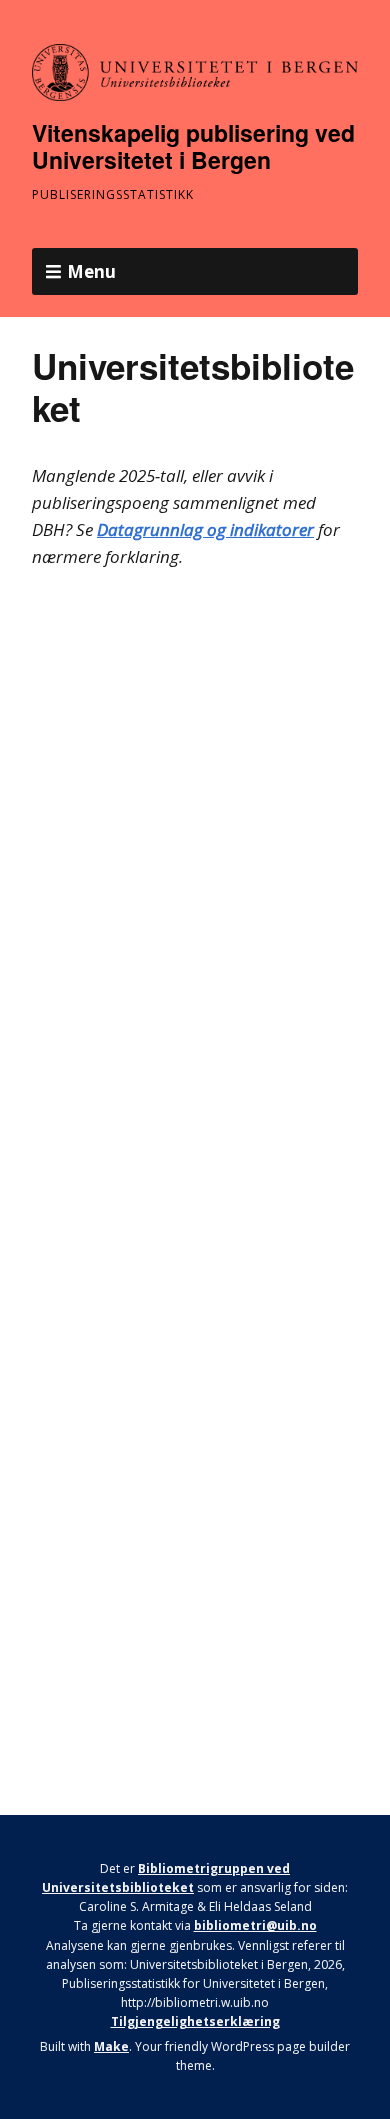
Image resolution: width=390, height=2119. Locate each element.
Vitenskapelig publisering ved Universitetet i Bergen (193, 146)
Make (111, 2046)
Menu (91, 271)
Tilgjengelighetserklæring (195, 2021)
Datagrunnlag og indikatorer (205, 529)
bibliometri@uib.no (255, 1925)
